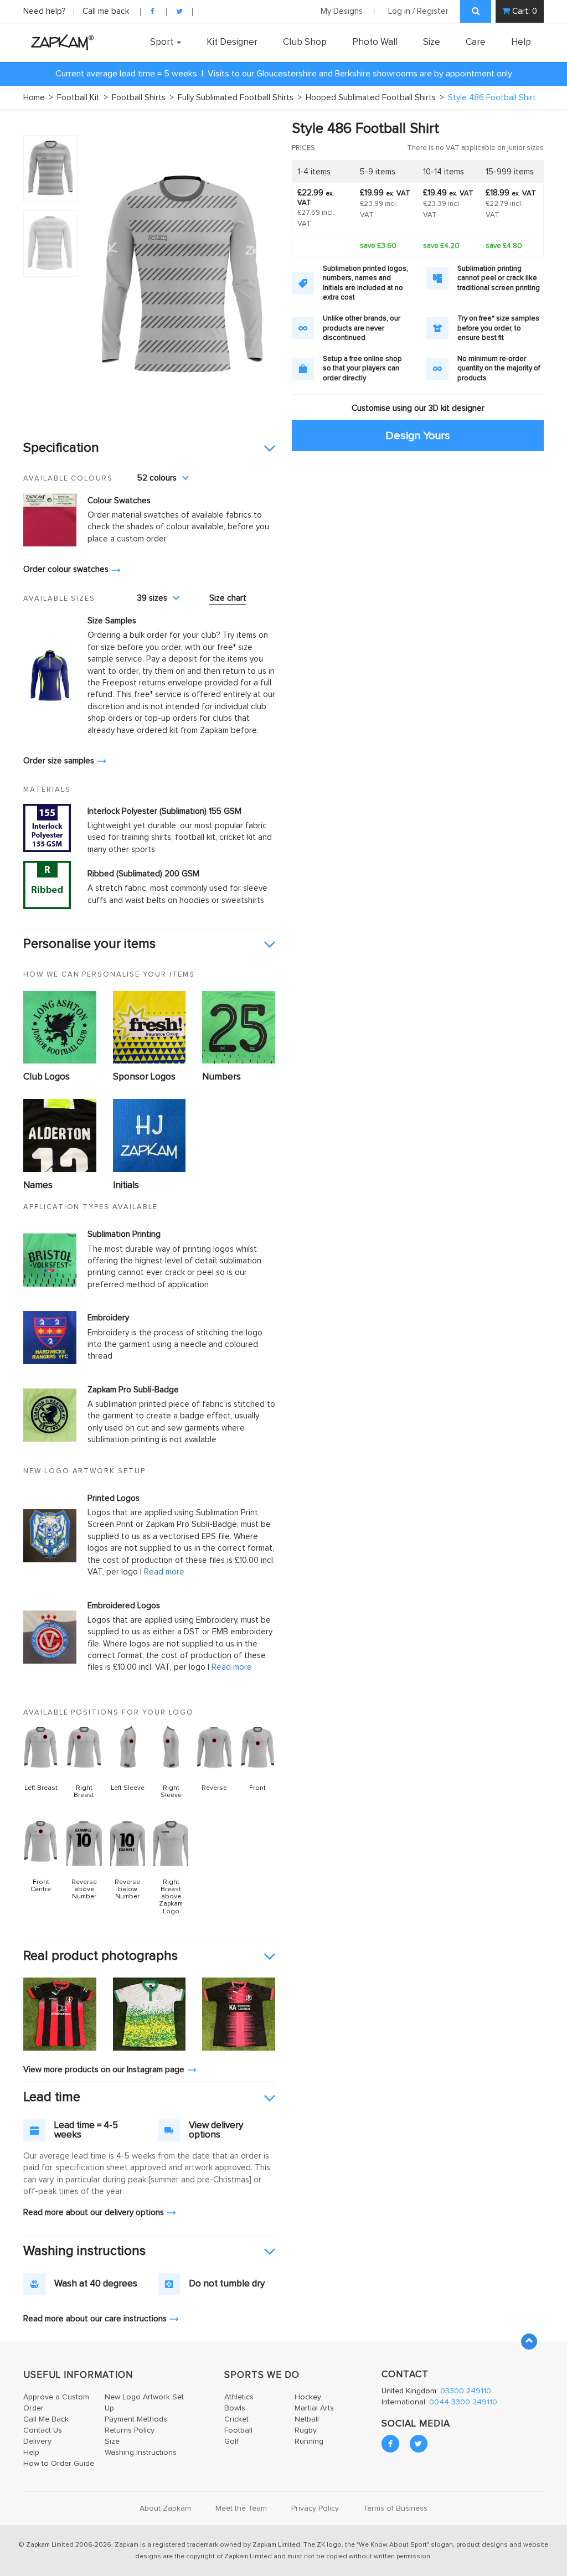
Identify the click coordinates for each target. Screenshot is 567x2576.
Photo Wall (375, 42)
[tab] (149, 448)
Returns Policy (130, 2430)
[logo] (60, 42)
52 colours (157, 478)
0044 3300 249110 (463, 2402)
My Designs (342, 11)
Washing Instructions (141, 2453)
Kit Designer (232, 42)
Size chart (228, 598)
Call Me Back (46, 2419)
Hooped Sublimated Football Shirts (375, 98)
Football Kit (83, 98)
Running (309, 2441)
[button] (149, 448)
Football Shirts (143, 98)
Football (238, 2430)
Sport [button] (163, 42)
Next (261, 274)
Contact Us (43, 2430)
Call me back (106, 11)
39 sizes (152, 598)
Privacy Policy (315, 2508)
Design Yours (418, 435)
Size (432, 42)
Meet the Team (241, 2508)
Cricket (236, 2419)
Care (476, 42)
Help (521, 42)
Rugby (306, 2430)
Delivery (37, 2441)
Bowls (235, 2408)
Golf (231, 2441)
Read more (164, 1572)
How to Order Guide (59, 2464)
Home (38, 98)
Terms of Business (395, 2508)
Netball (307, 2419)
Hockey (308, 2397)
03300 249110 (466, 2391)
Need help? (46, 11)
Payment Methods (136, 2419)
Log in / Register (418, 11)
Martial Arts (314, 2408)
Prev (101, 274)
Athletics (239, 2397)
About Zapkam (165, 2508)
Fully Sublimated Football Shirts (240, 98)
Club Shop (305, 42)
